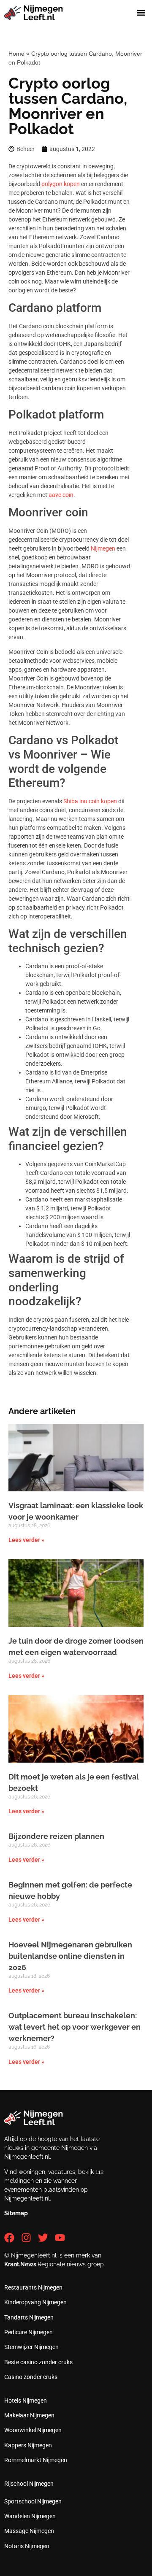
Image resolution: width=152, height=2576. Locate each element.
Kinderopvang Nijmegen (35, 2302)
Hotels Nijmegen (26, 2400)
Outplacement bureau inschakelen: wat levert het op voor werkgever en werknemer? (75, 2027)
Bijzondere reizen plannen (56, 1836)
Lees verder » (26, 1540)
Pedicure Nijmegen (28, 2332)
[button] (141, 13)
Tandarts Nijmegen (29, 2317)
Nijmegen (103, 548)
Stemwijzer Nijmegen (31, 2347)
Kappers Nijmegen (28, 2445)
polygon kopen (61, 184)
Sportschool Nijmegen (33, 2501)
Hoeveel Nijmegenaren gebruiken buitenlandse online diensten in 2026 (70, 1956)
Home (16, 54)
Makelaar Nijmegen (29, 2415)
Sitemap (16, 2213)
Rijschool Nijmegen (29, 2484)
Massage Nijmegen (29, 2531)
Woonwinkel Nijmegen (33, 2430)
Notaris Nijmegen (27, 2546)
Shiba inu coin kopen (90, 801)
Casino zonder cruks (31, 2377)
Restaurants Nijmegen (33, 2287)
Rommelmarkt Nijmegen (36, 2460)
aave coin (61, 495)
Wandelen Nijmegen (30, 2516)
